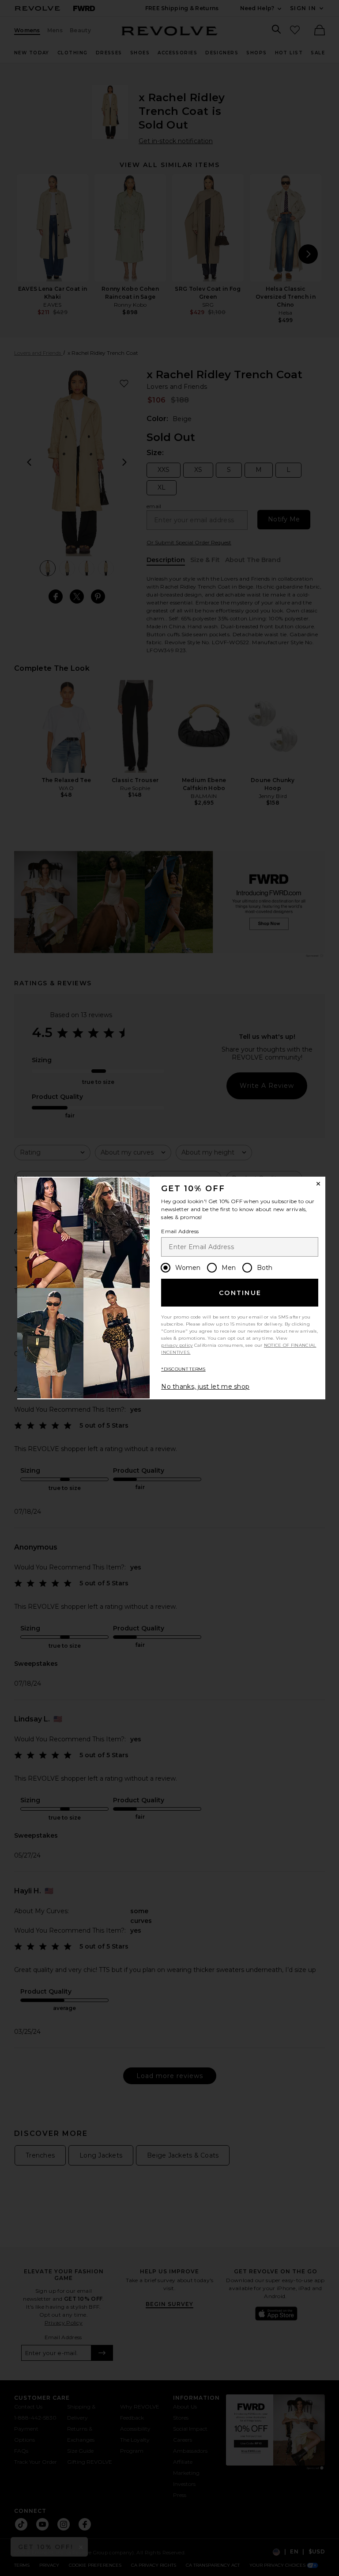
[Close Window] (318, 1184)
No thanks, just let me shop (205, 1387)
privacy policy (177, 1345)
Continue (240, 1293)
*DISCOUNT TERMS (183, 1369)
